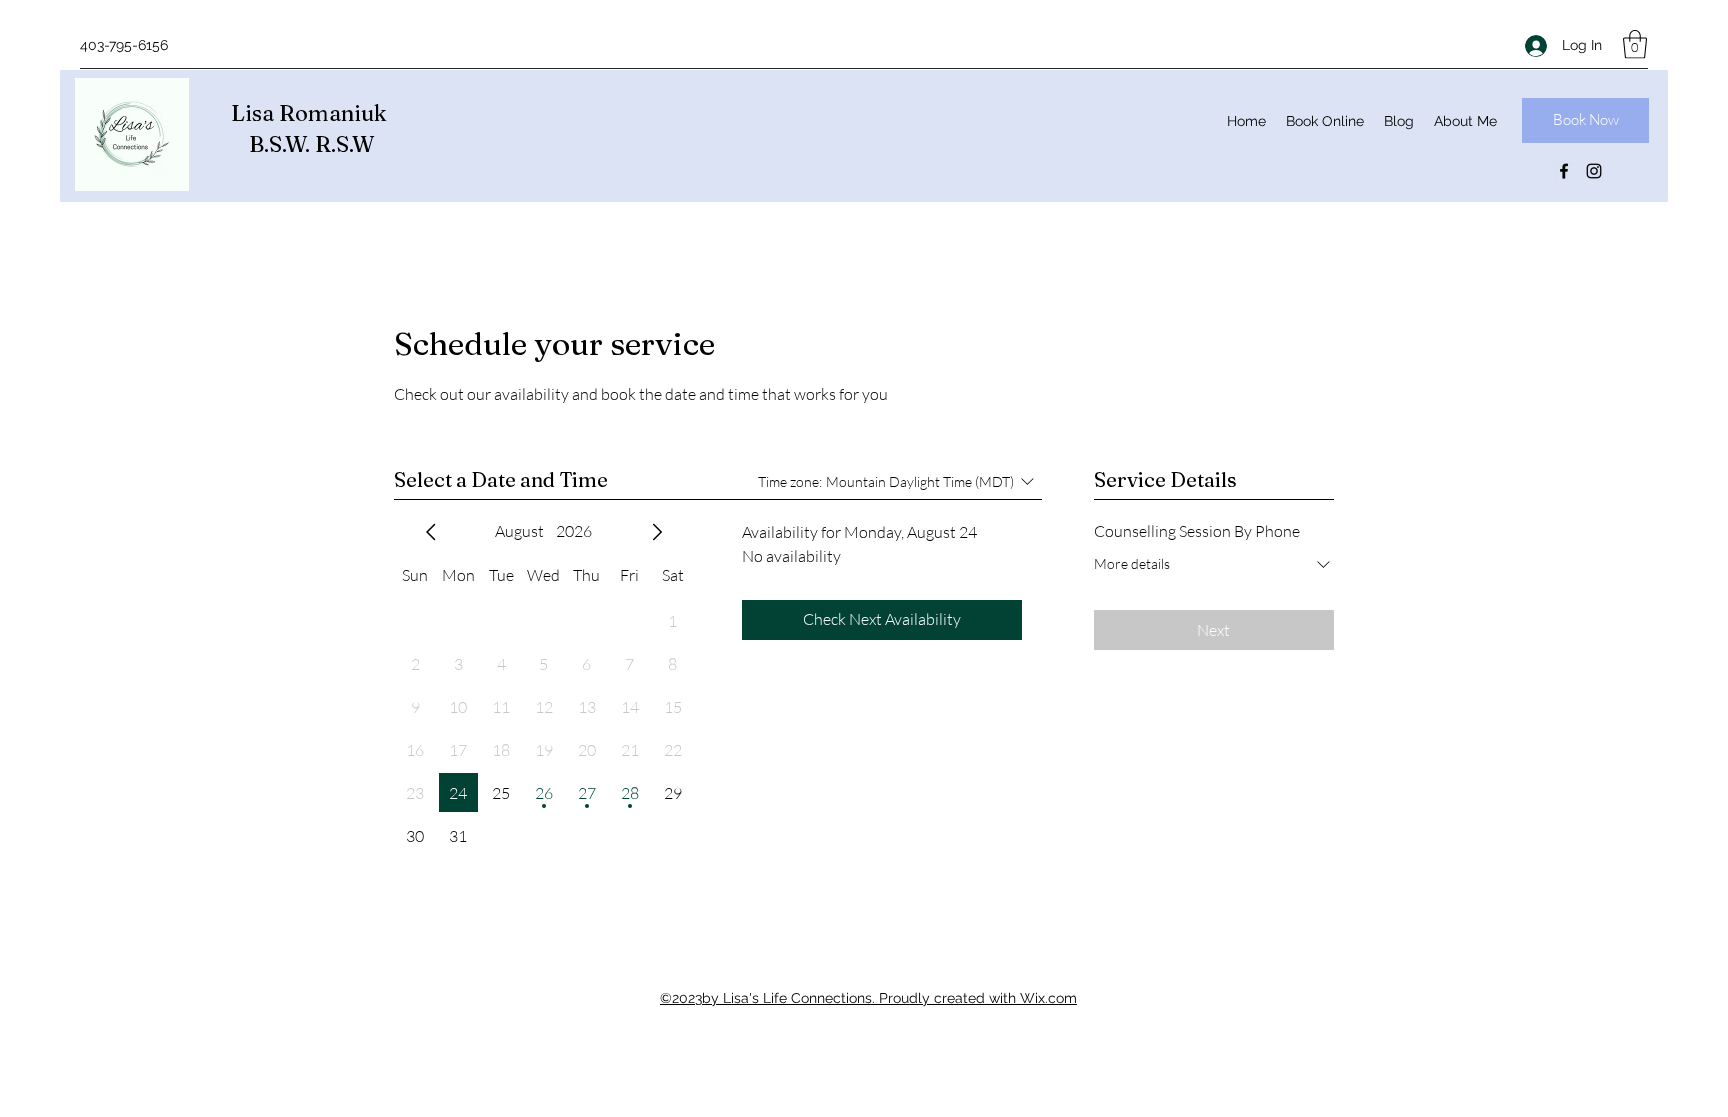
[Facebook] (1564, 171)
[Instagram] (1594, 171)
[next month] (657, 532)
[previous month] (431, 532)
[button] (1635, 44)
